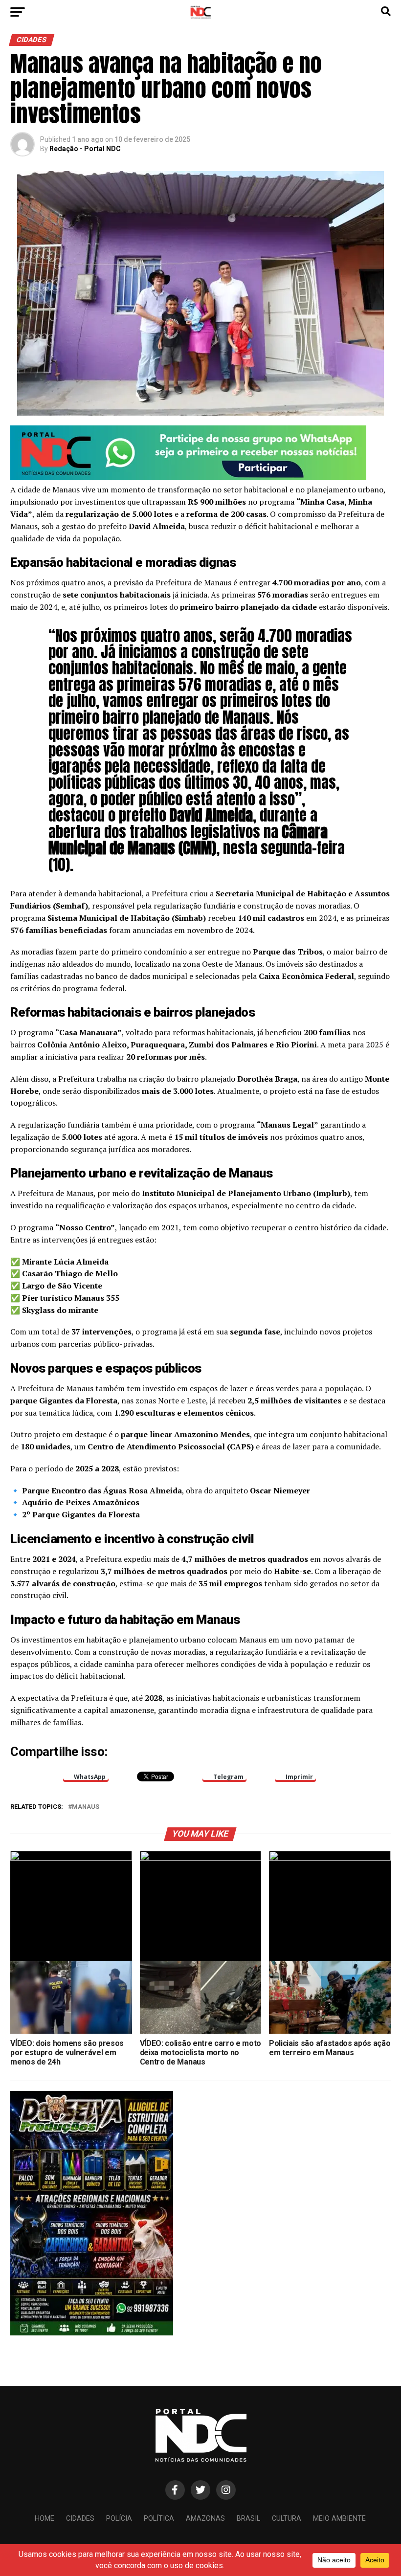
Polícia (119, 2519)
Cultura (287, 2519)
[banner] (188, 477)
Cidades (80, 2519)
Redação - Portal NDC (85, 149)
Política (159, 2519)
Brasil (248, 2519)
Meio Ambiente (339, 2519)
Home (45, 2519)
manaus (86, 1807)
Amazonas (205, 2519)
